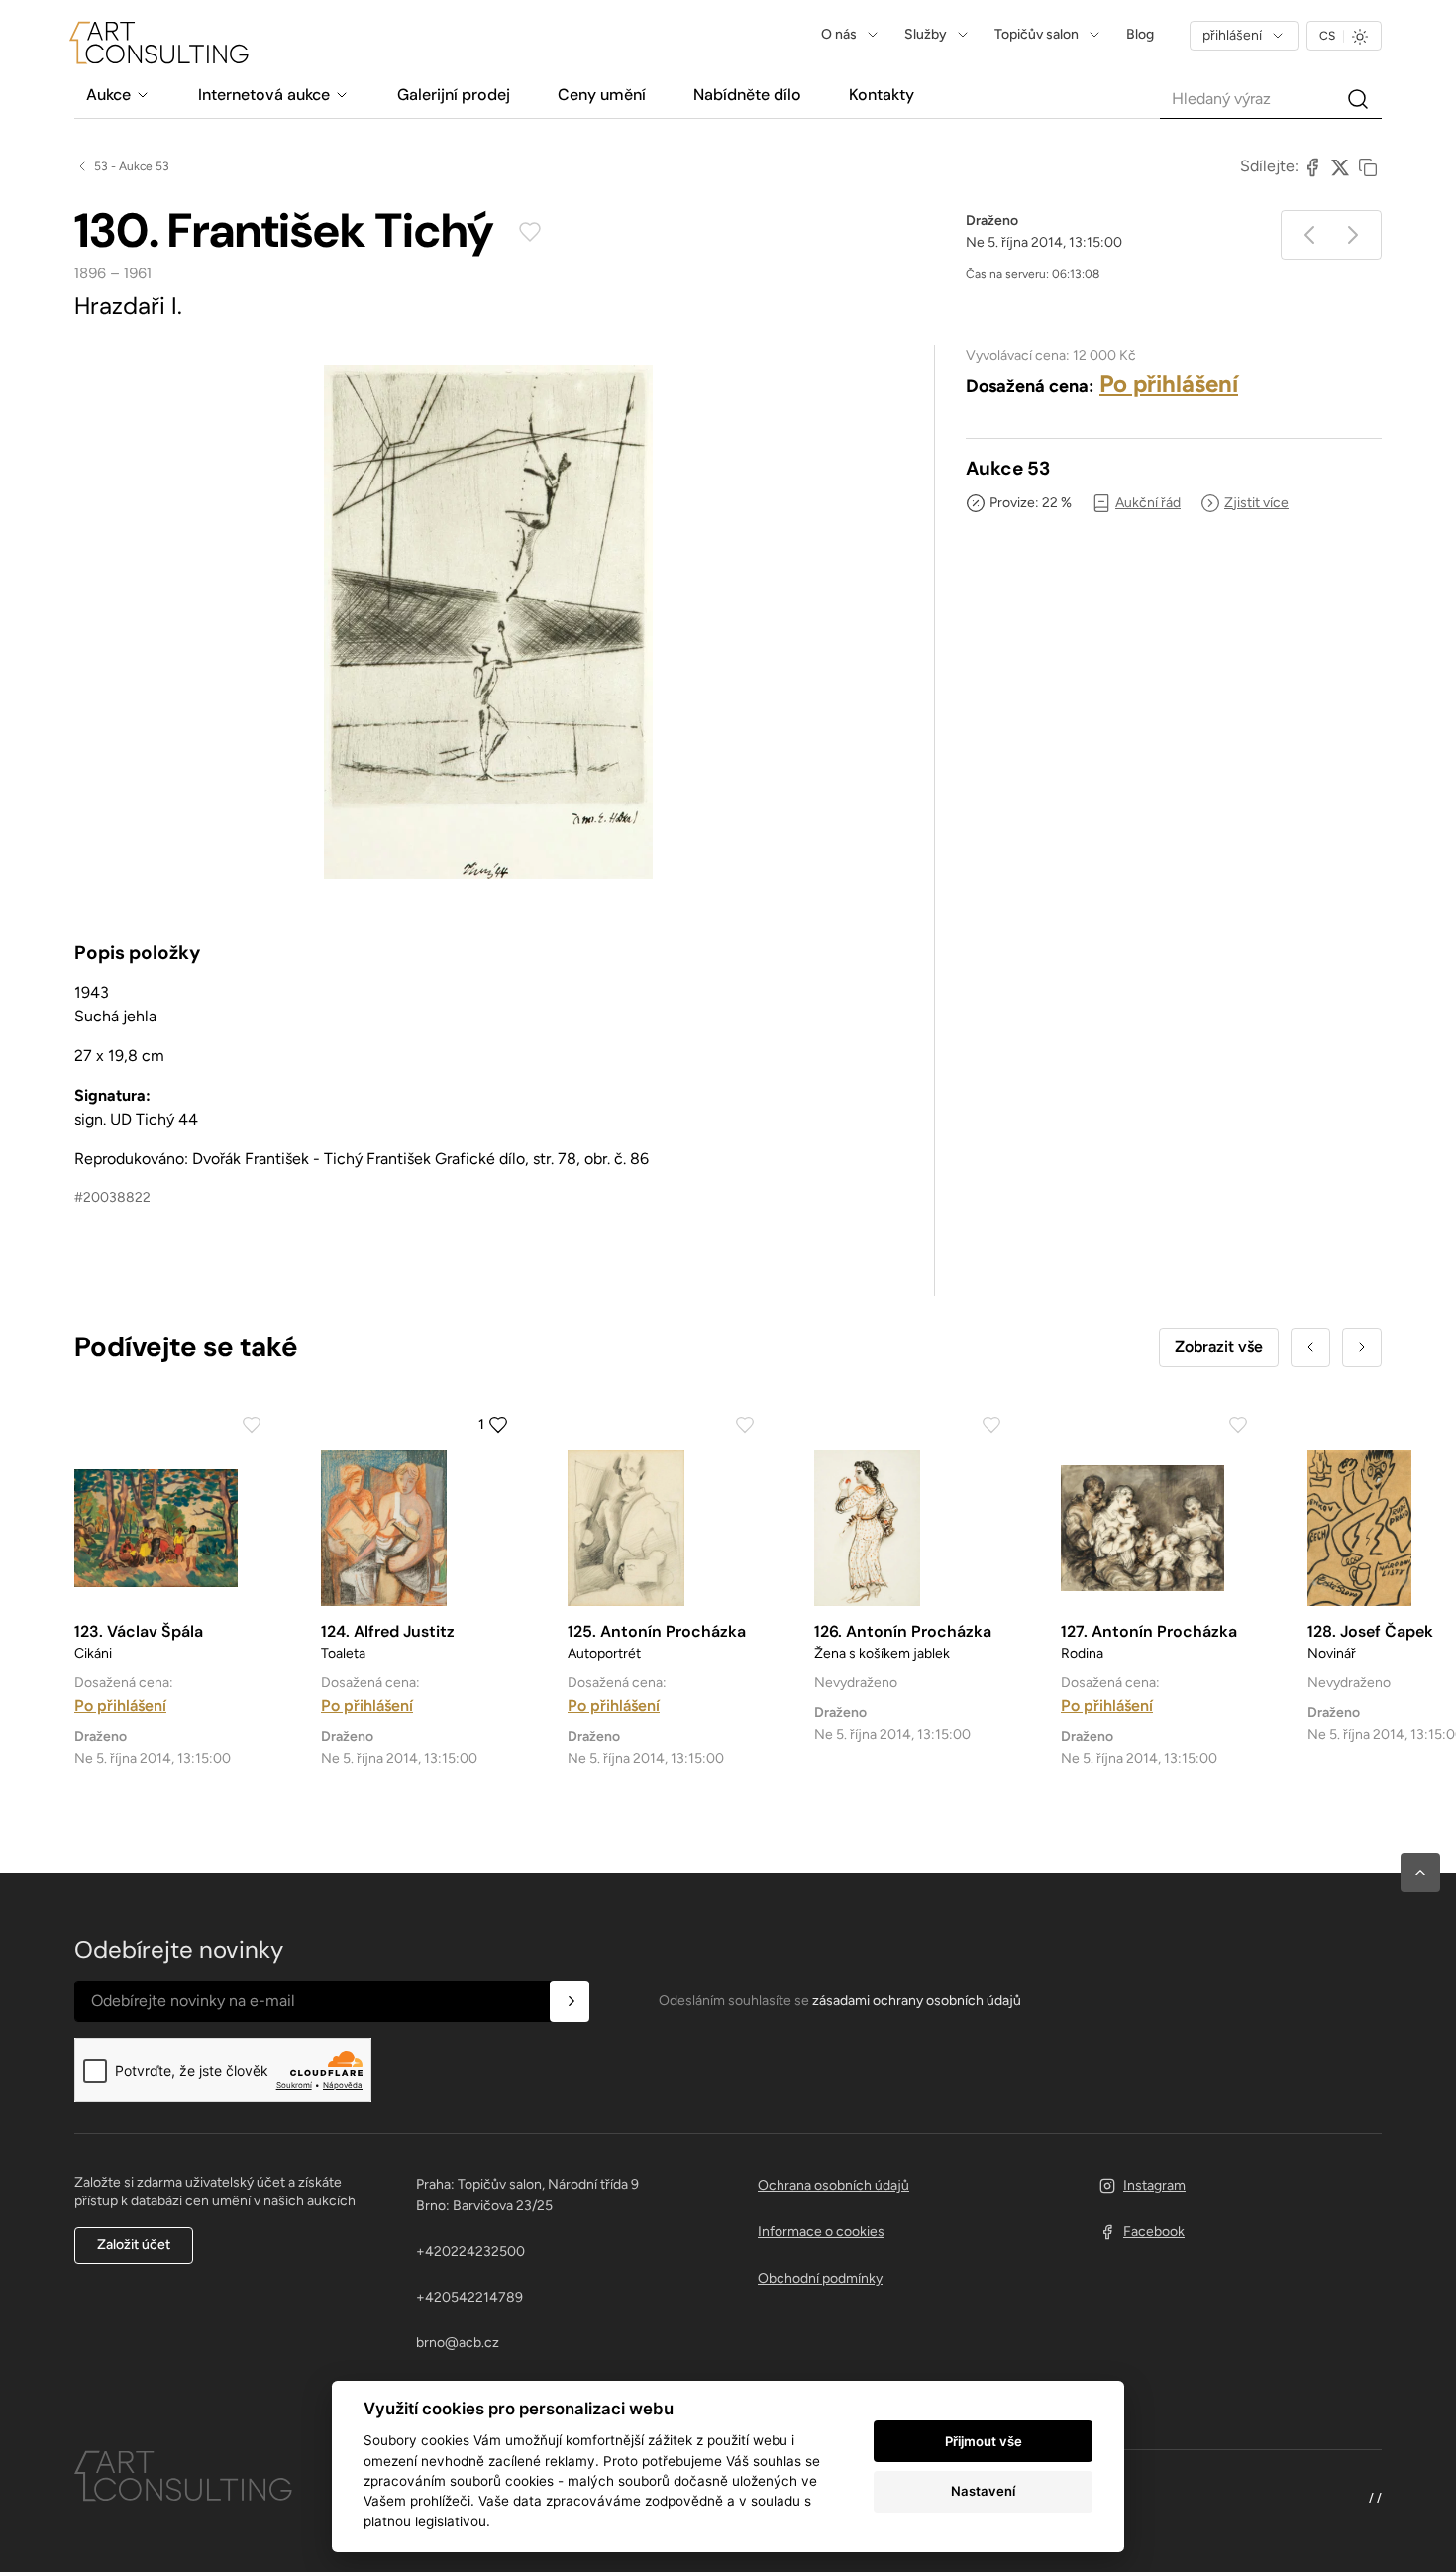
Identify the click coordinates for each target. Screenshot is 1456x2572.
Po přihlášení (1169, 384)
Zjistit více (1256, 503)
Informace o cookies (821, 2232)
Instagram (1154, 2185)
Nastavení (983, 2491)
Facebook (1154, 2232)
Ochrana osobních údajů (833, 2185)
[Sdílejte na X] (1340, 166)
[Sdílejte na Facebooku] (1312, 166)
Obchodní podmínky (820, 2278)
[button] (1420, 1873)
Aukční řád (1148, 503)
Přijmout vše (984, 2441)
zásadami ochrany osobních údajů (917, 2001)
